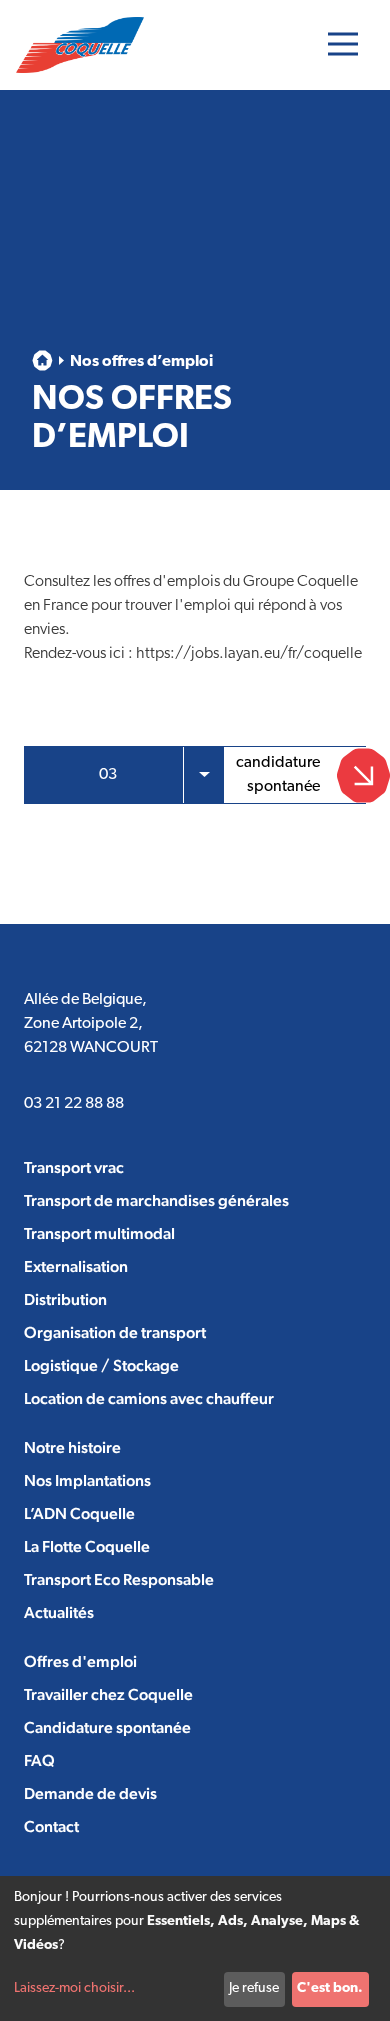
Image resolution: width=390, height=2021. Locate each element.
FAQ (39, 1760)
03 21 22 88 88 (74, 1104)
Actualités (59, 1612)
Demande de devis (90, 1793)
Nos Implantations (87, 1480)
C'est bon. (330, 1988)
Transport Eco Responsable (119, 1579)
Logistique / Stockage (101, 1365)
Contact (51, 1826)
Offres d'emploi (80, 1661)
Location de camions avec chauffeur (149, 1398)
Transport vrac (74, 1167)
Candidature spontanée (107, 1727)
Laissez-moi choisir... (74, 1988)
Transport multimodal (99, 1233)
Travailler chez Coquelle (108, 1694)
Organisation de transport (115, 1332)
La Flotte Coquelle (87, 1546)
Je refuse (254, 1988)
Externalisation (76, 1266)
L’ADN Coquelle (79, 1513)
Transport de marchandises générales (156, 1200)
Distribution (65, 1299)
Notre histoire (72, 1447)
